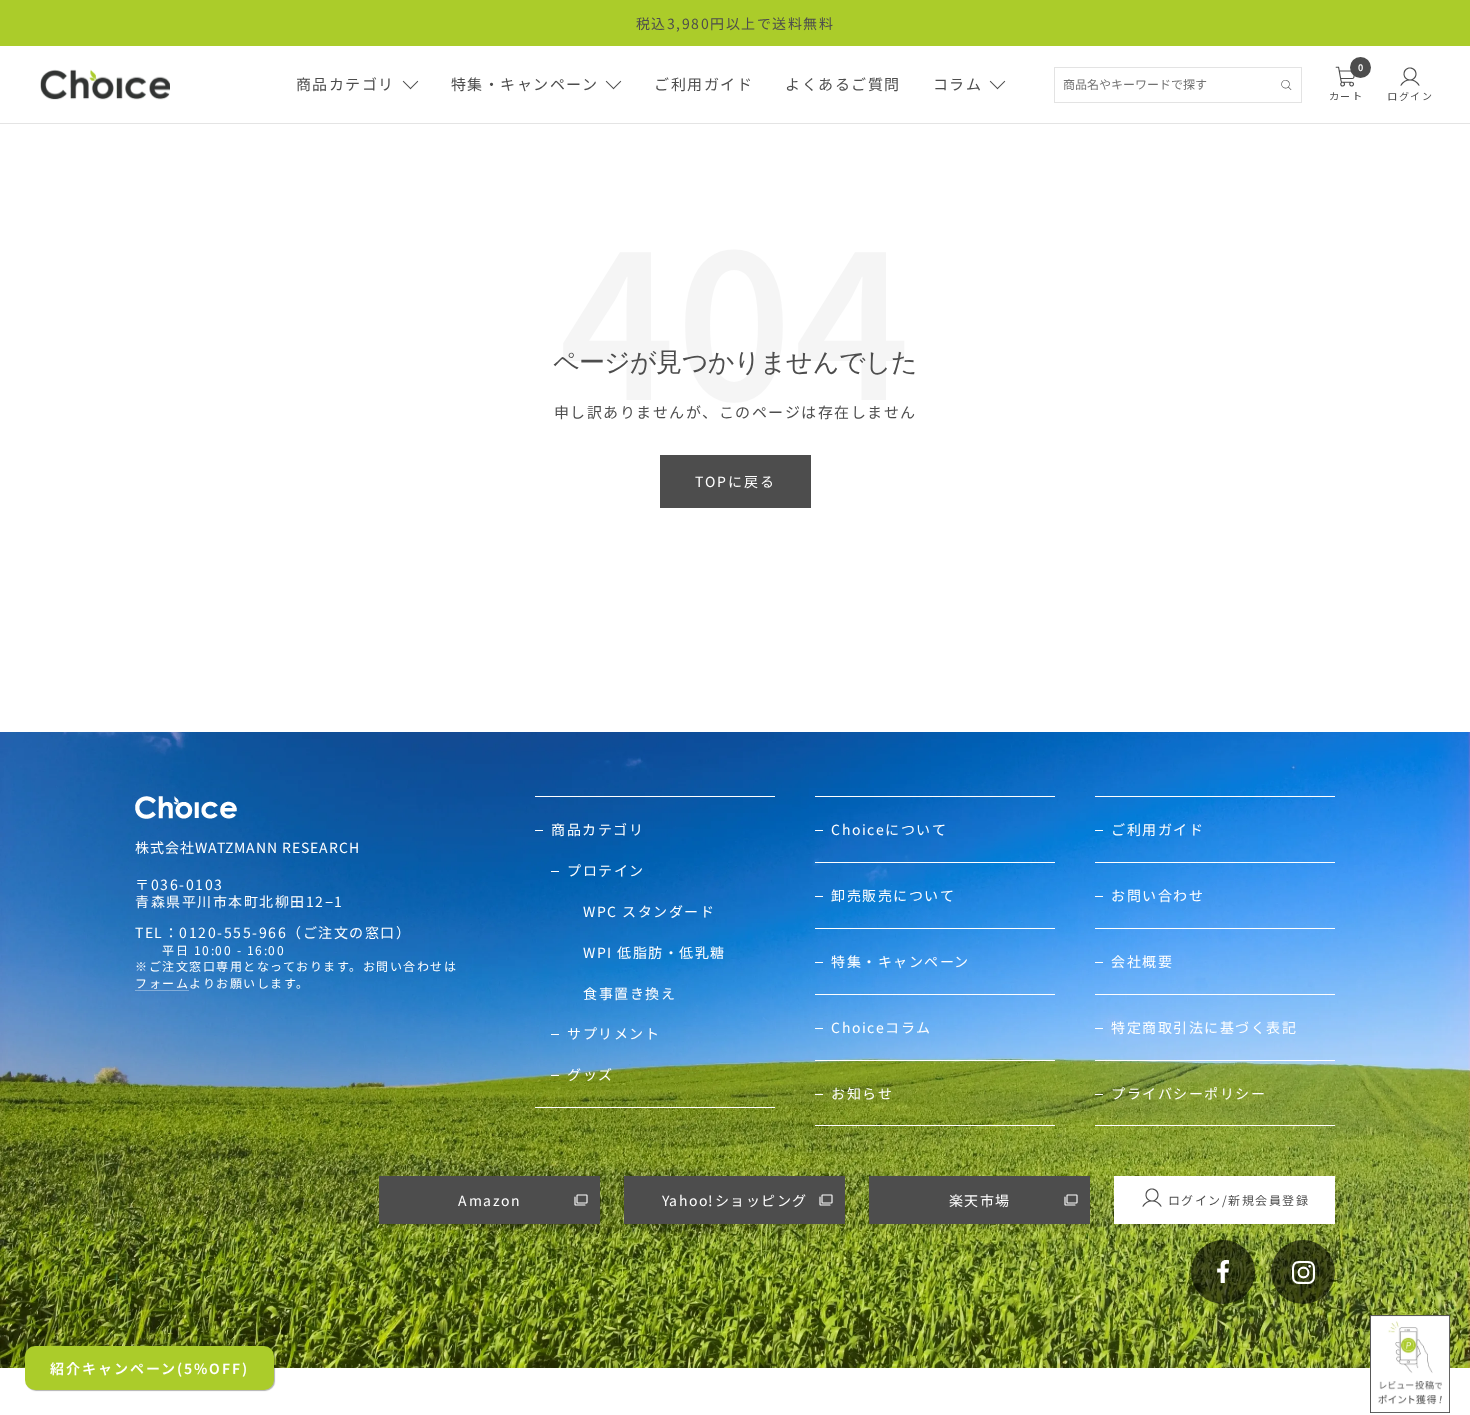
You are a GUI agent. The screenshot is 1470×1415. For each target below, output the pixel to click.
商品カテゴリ (345, 83)
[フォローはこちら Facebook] (1223, 1272)
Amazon (489, 1200)
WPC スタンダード (649, 911)
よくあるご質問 (843, 83)
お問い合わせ (1157, 895)
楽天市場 (980, 1200)
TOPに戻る (735, 481)
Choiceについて (889, 829)
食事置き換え (629, 993)
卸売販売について (893, 895)
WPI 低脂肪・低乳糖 (654, 952)
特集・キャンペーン (525, 83)
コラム (958, 83)
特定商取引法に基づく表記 (1204, 1027)
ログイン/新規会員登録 (1239, 1199)
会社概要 (1142, 961)
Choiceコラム (881, 1027)
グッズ (590, 1074)
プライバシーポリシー (1188, 1093)
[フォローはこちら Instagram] (1303, 1272)
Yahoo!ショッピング (735, 1200)
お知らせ (862, 1093)
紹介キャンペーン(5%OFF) (149, 1368)
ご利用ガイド (703, 83)
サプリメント (613, 1033)
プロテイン (606, 870)
